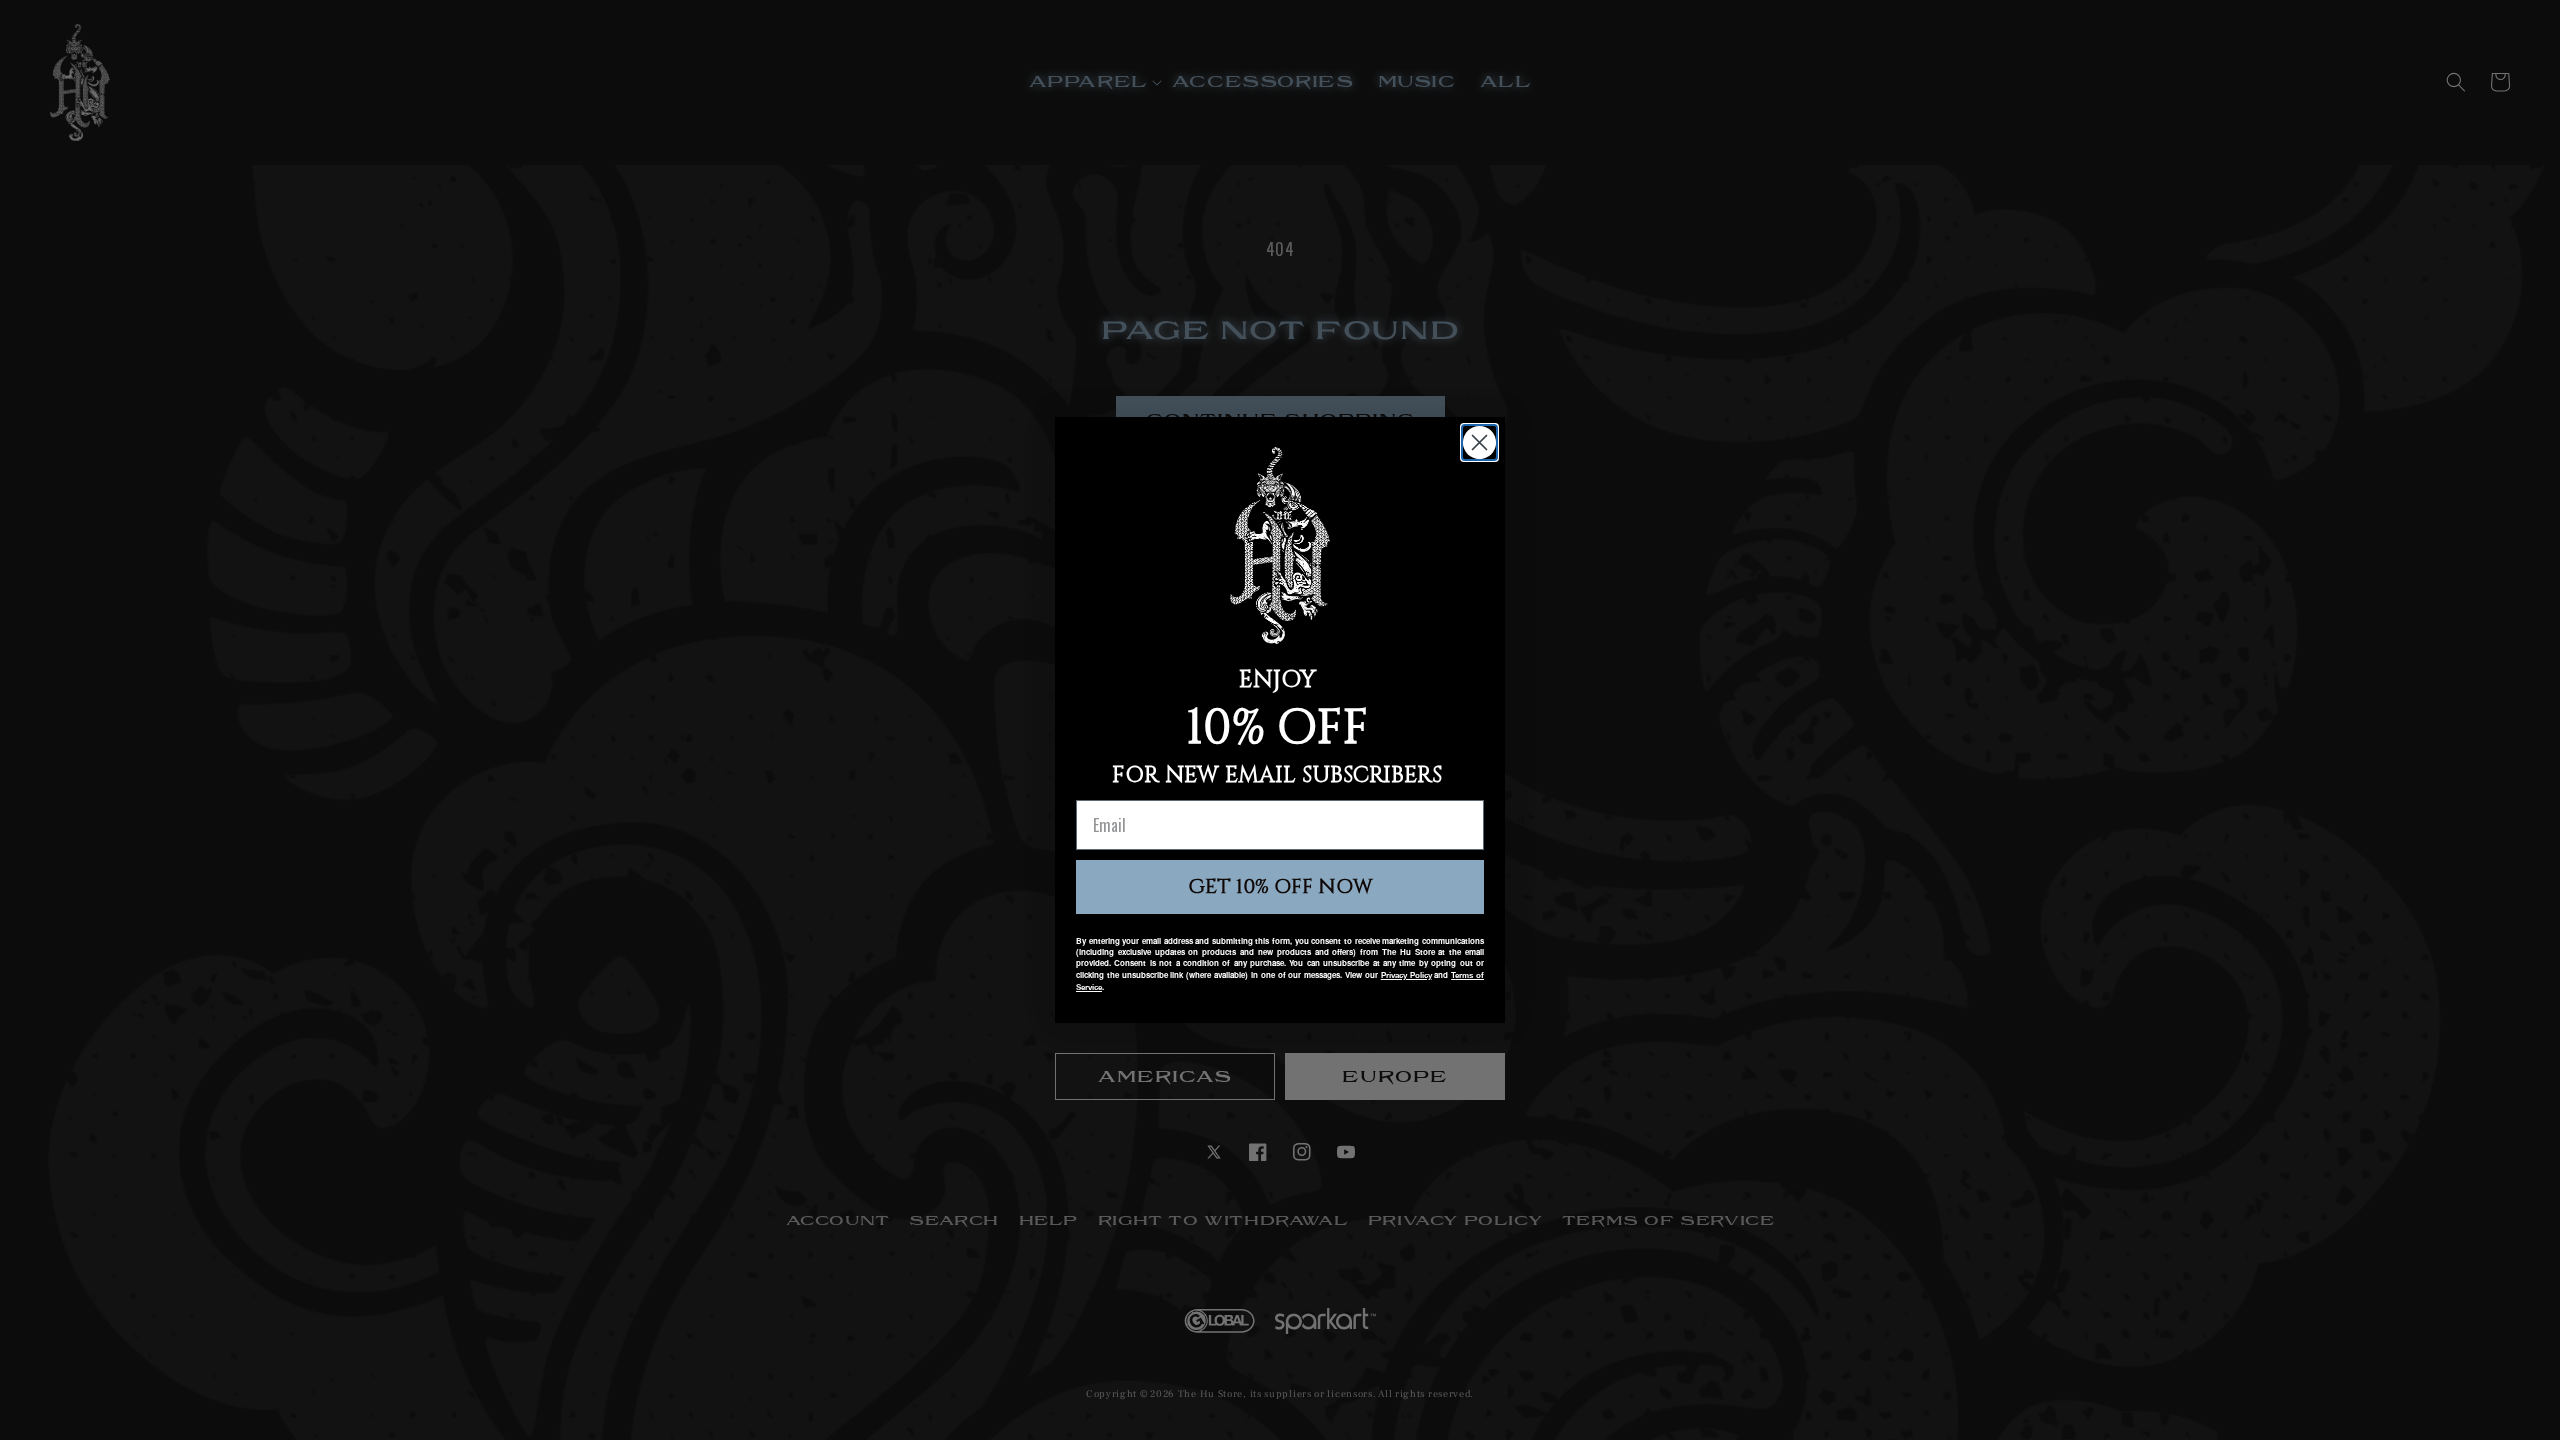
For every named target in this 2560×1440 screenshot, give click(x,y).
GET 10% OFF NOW (1280, 886)
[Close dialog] (1479, 442)
